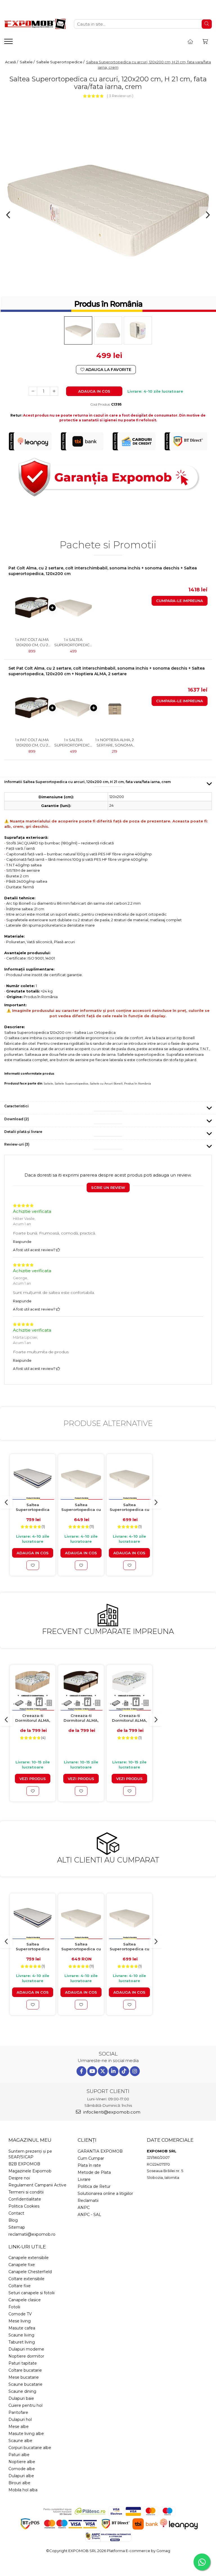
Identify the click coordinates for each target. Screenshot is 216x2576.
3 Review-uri (120, 96)
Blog (13, 2220)
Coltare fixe (20, 2286)
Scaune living (21, 2335)
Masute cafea (22, 2328)
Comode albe (22, 2469)
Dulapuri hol (20, 2420)
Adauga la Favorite (108, 370)
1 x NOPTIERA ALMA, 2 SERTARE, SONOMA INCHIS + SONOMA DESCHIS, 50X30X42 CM (115, 743)
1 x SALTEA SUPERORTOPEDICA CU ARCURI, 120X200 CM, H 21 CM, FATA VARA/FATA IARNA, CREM (73, 642)
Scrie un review (108, 1188)
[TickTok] (124, 2071)
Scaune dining (22, 2391)
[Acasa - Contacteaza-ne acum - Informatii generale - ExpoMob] (35, 24)
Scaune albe (20, 2441)
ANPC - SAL (89, 2215)
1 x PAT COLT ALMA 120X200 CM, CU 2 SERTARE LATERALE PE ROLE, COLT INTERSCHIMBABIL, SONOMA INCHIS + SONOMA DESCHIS (32, 642)
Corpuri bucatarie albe (30, 2448)
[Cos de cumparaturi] (205, 42)
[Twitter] (103, 2071)
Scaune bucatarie (25, 2384)
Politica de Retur (94, 2186)
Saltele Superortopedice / (61, 62)
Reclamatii (88, 2201)
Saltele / (28, 62)
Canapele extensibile (29, 2258)
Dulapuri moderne (26, 2349)
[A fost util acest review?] (58, 1250)
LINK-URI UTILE (27, 2247)
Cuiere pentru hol (25, 2405)
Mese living (20, 2321)
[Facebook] (81, 2071)
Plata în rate (89, 2165)
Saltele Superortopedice (71, 1084)
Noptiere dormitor (26, 2356)
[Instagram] (135, 2071)
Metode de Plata (94, 2172)
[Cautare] (207, 24)
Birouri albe (19, 2483)
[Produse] (9, 43)
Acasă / (12, 62)
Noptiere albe (22, 2462)
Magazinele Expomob (30, 2171)
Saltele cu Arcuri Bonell (106, 1084)
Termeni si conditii (26, 2192)
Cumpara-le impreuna (180, 601)
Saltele (48, 1084)
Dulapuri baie (21, 2398)
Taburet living (22, 2342)
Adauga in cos (94, 391)
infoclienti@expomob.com (111, 2112)
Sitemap (17, 2227)
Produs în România (138, 1084)
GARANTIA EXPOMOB (100, 2151)
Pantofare (18, 2412)
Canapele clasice (25, 2300)
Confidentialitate (25, 2199)
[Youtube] (92, 2071)
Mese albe (19, 2427)
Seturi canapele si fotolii (31, 2293)
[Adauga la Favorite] (33, 1565)
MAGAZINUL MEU (30, 2140)
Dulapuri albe (21, 2476)
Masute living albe (26, 2434)
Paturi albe (19, 2455)
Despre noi (19, 2178)
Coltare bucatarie (25, 2370)
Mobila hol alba (23, 2490)
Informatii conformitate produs (29, 1074)
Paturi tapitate (23, 2363)
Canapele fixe (22, 2265)
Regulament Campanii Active (37, 2185)
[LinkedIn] (113, 2071)
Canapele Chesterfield (30, 2272)
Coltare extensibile (26, 2279)
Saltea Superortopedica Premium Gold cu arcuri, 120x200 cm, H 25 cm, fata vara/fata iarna (33, 1507)
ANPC (84, 2208)
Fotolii (14, 2307)
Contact (16, 2213)
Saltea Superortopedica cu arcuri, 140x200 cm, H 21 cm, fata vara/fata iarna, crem (81, 1507)
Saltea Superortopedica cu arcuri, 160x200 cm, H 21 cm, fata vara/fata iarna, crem (130, 1507)
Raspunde (22, 1242)
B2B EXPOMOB (24, 2164)
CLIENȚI (87, 2140)
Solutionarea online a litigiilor (105, 2193)
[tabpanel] (108, 207)
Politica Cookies (24, 2206)
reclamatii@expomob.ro (32, 2234)
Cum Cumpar (91, 2158)
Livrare (84, 2179)
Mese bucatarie (24, 2377)
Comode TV (20, 2314)
